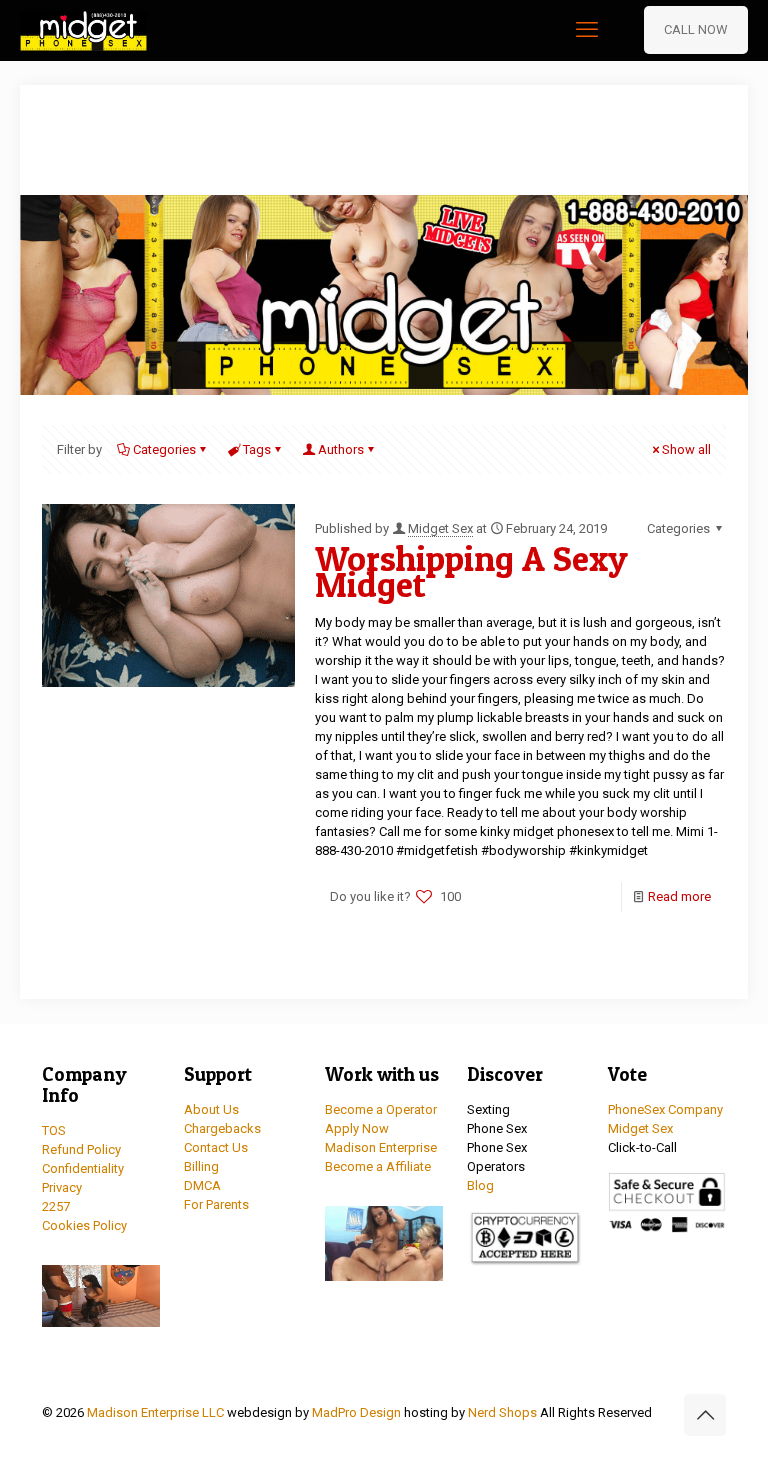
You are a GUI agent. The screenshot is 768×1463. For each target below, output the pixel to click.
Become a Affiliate (378, 1166)
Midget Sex (440, 528)
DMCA (202, 1185)
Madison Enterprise (381, 1147)
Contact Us (216, 1147)
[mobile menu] (587, 30)
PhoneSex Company (665, 1109)
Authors (341, 449)
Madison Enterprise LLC (157, 1412)
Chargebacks (222, 1128)
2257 (56, 1206)
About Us (211, 1109)
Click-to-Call (642, 1147)
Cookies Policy (84, 1225)
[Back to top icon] (705, 1415)
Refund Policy (81, 1149)
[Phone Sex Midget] (83, 30)
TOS (54, 1130)
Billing (201, 1166)
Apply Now (357, 1128)
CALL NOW (696, 29)
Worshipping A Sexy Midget (471, 571)
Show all (686, 449)
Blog (480, 1185)
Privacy (62, 1187)
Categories (164, 449)
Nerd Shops (502, 1412)
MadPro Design (358, 1412)
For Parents (216, 1204)
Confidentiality (83, 1168)
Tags (257, 449)
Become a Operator (381, 1109)
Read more (679, 896)
